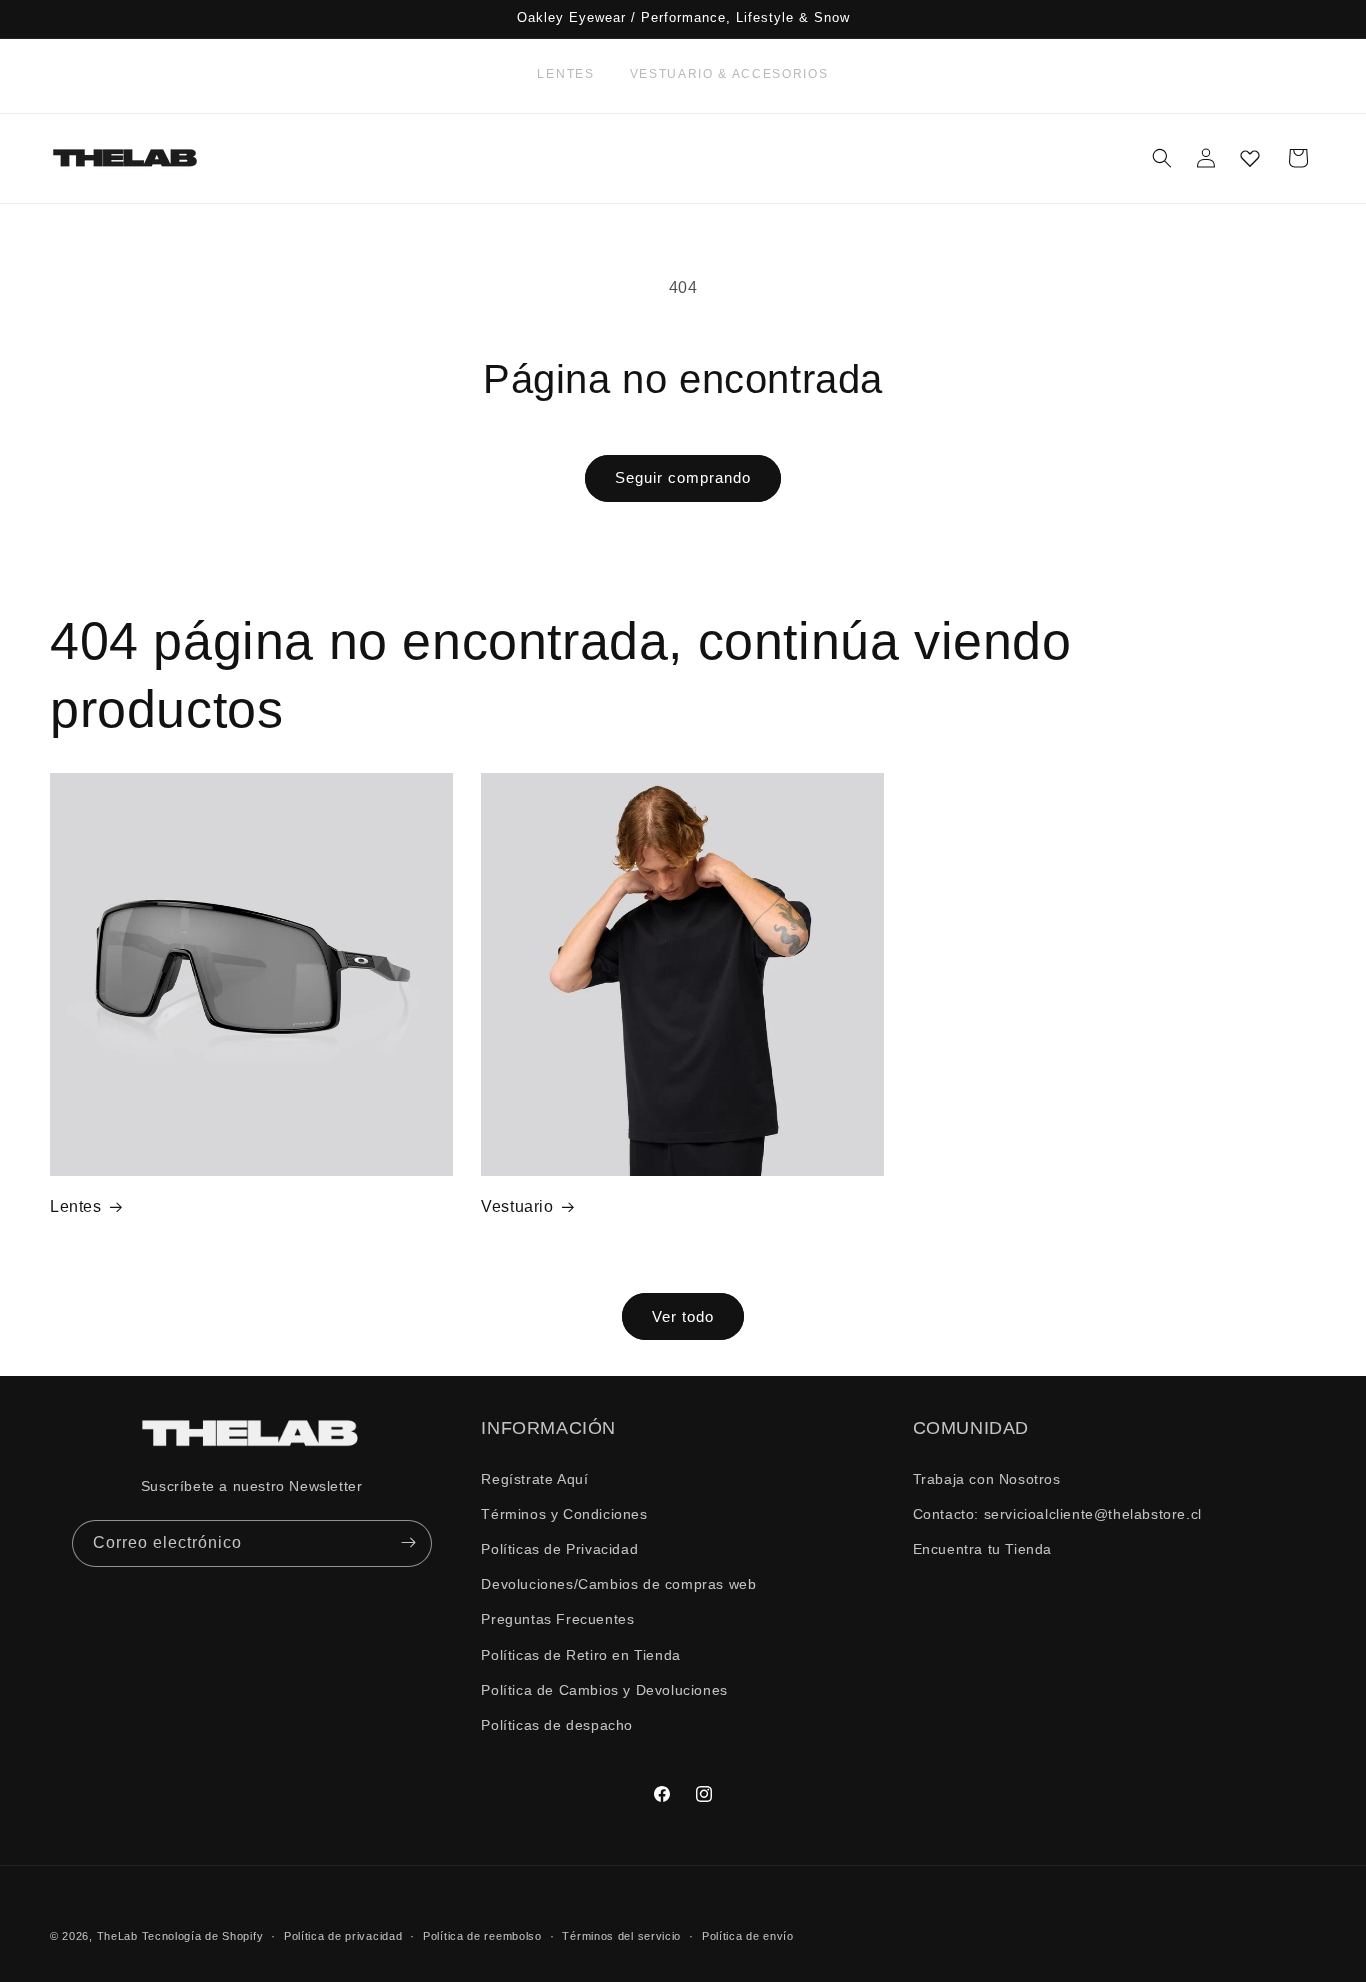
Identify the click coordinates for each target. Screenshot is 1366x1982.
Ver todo (683, 1315)
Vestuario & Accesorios (729, 74)
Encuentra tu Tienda (982, 1548)
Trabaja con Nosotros (987, 1478)
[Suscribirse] (409, 1542)
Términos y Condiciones (564, 1513)
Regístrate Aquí (534, 1478)
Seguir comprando (683, 477)
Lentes (565, 74)
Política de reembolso (482, 1935)
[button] (1162, 158)
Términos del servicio (621, 1935)
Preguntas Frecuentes (557, 1619)
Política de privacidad (343, 1935)
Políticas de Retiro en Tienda (580, 1654)
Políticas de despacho (557, 1724)
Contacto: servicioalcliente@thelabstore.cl (1057, 1513)
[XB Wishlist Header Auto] (1250, 158)
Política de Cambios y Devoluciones (604, 1689)
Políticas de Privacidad (559, 1548)
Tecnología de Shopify (203, 1936)
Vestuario (517, 1206)
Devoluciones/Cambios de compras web (618, 1584)
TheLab (117, 1936)
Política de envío (748, 1935)
